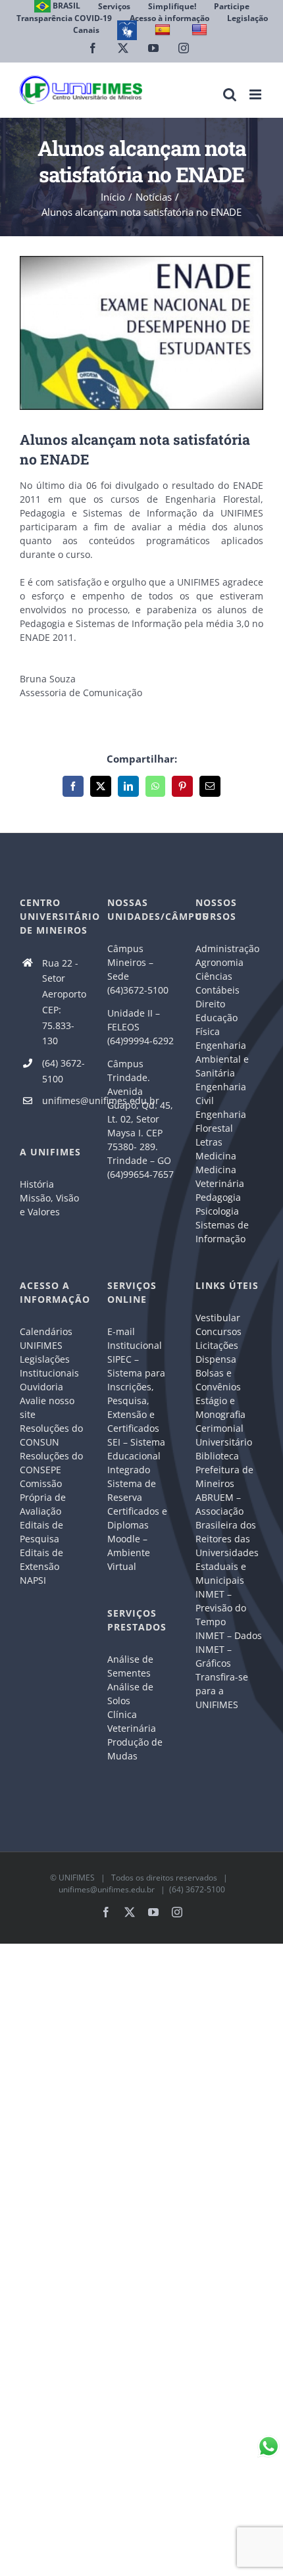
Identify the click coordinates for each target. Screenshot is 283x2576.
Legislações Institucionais (49, 1366)
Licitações (217, 1345)
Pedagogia (218, 1197)
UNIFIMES (77, 1878)
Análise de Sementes (130, 1666)
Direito (210, 1004)
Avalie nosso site (47, 1407)
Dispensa (216, 1359)
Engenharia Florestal (221, 1121)
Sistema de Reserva (132, 1490)
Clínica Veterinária (132, 1721)
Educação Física (217, 1024)
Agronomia (219, 962)
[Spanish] (164, 30)
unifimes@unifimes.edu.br (65, 1100)
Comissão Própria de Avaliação (43, 1497)
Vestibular (218, 1318)
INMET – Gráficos (214, 1656)
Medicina (216, 1156)
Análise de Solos (130, 1694)
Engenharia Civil (221, 1094)
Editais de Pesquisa (41, 1532)
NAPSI (34, 1580)
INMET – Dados (229, 1635)
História (37, 1184)
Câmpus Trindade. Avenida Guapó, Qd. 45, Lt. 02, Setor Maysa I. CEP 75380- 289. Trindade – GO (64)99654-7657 (141, 1119)
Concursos (219, 1331)
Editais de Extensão (41, 1559)
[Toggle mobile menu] (256, 94)
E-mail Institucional (135, 1338)
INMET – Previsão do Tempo (221, 1608)
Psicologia (217, 1211)
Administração (227, 948)
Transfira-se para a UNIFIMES (222, 1691)
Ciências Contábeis (218, 983)
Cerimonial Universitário (224, 1435)
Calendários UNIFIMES (46, 1338)
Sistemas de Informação (222, 1232)
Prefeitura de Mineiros (224, 1477)
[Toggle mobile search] (230, 94)
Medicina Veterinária (220, 1176)
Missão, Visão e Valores (49, 1205)
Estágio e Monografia (220, 1407)
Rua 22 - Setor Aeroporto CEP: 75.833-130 (64, 1002)
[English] (201, 30)
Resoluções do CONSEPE (51, 1463)
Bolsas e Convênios (218, 1380)
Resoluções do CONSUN (51, 1435)
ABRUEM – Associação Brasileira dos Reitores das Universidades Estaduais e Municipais (227, 1539)
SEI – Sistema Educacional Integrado (136, 1456)
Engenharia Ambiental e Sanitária (222, 1059)
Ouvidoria (41, 1387)
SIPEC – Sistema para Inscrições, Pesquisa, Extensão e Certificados (136, 1394)
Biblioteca (217, 1456)
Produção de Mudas (135, 1749)
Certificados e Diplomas (137, 1518)
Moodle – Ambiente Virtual (129, 1553)
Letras (209, 1142)
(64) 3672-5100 (64, 1071)
